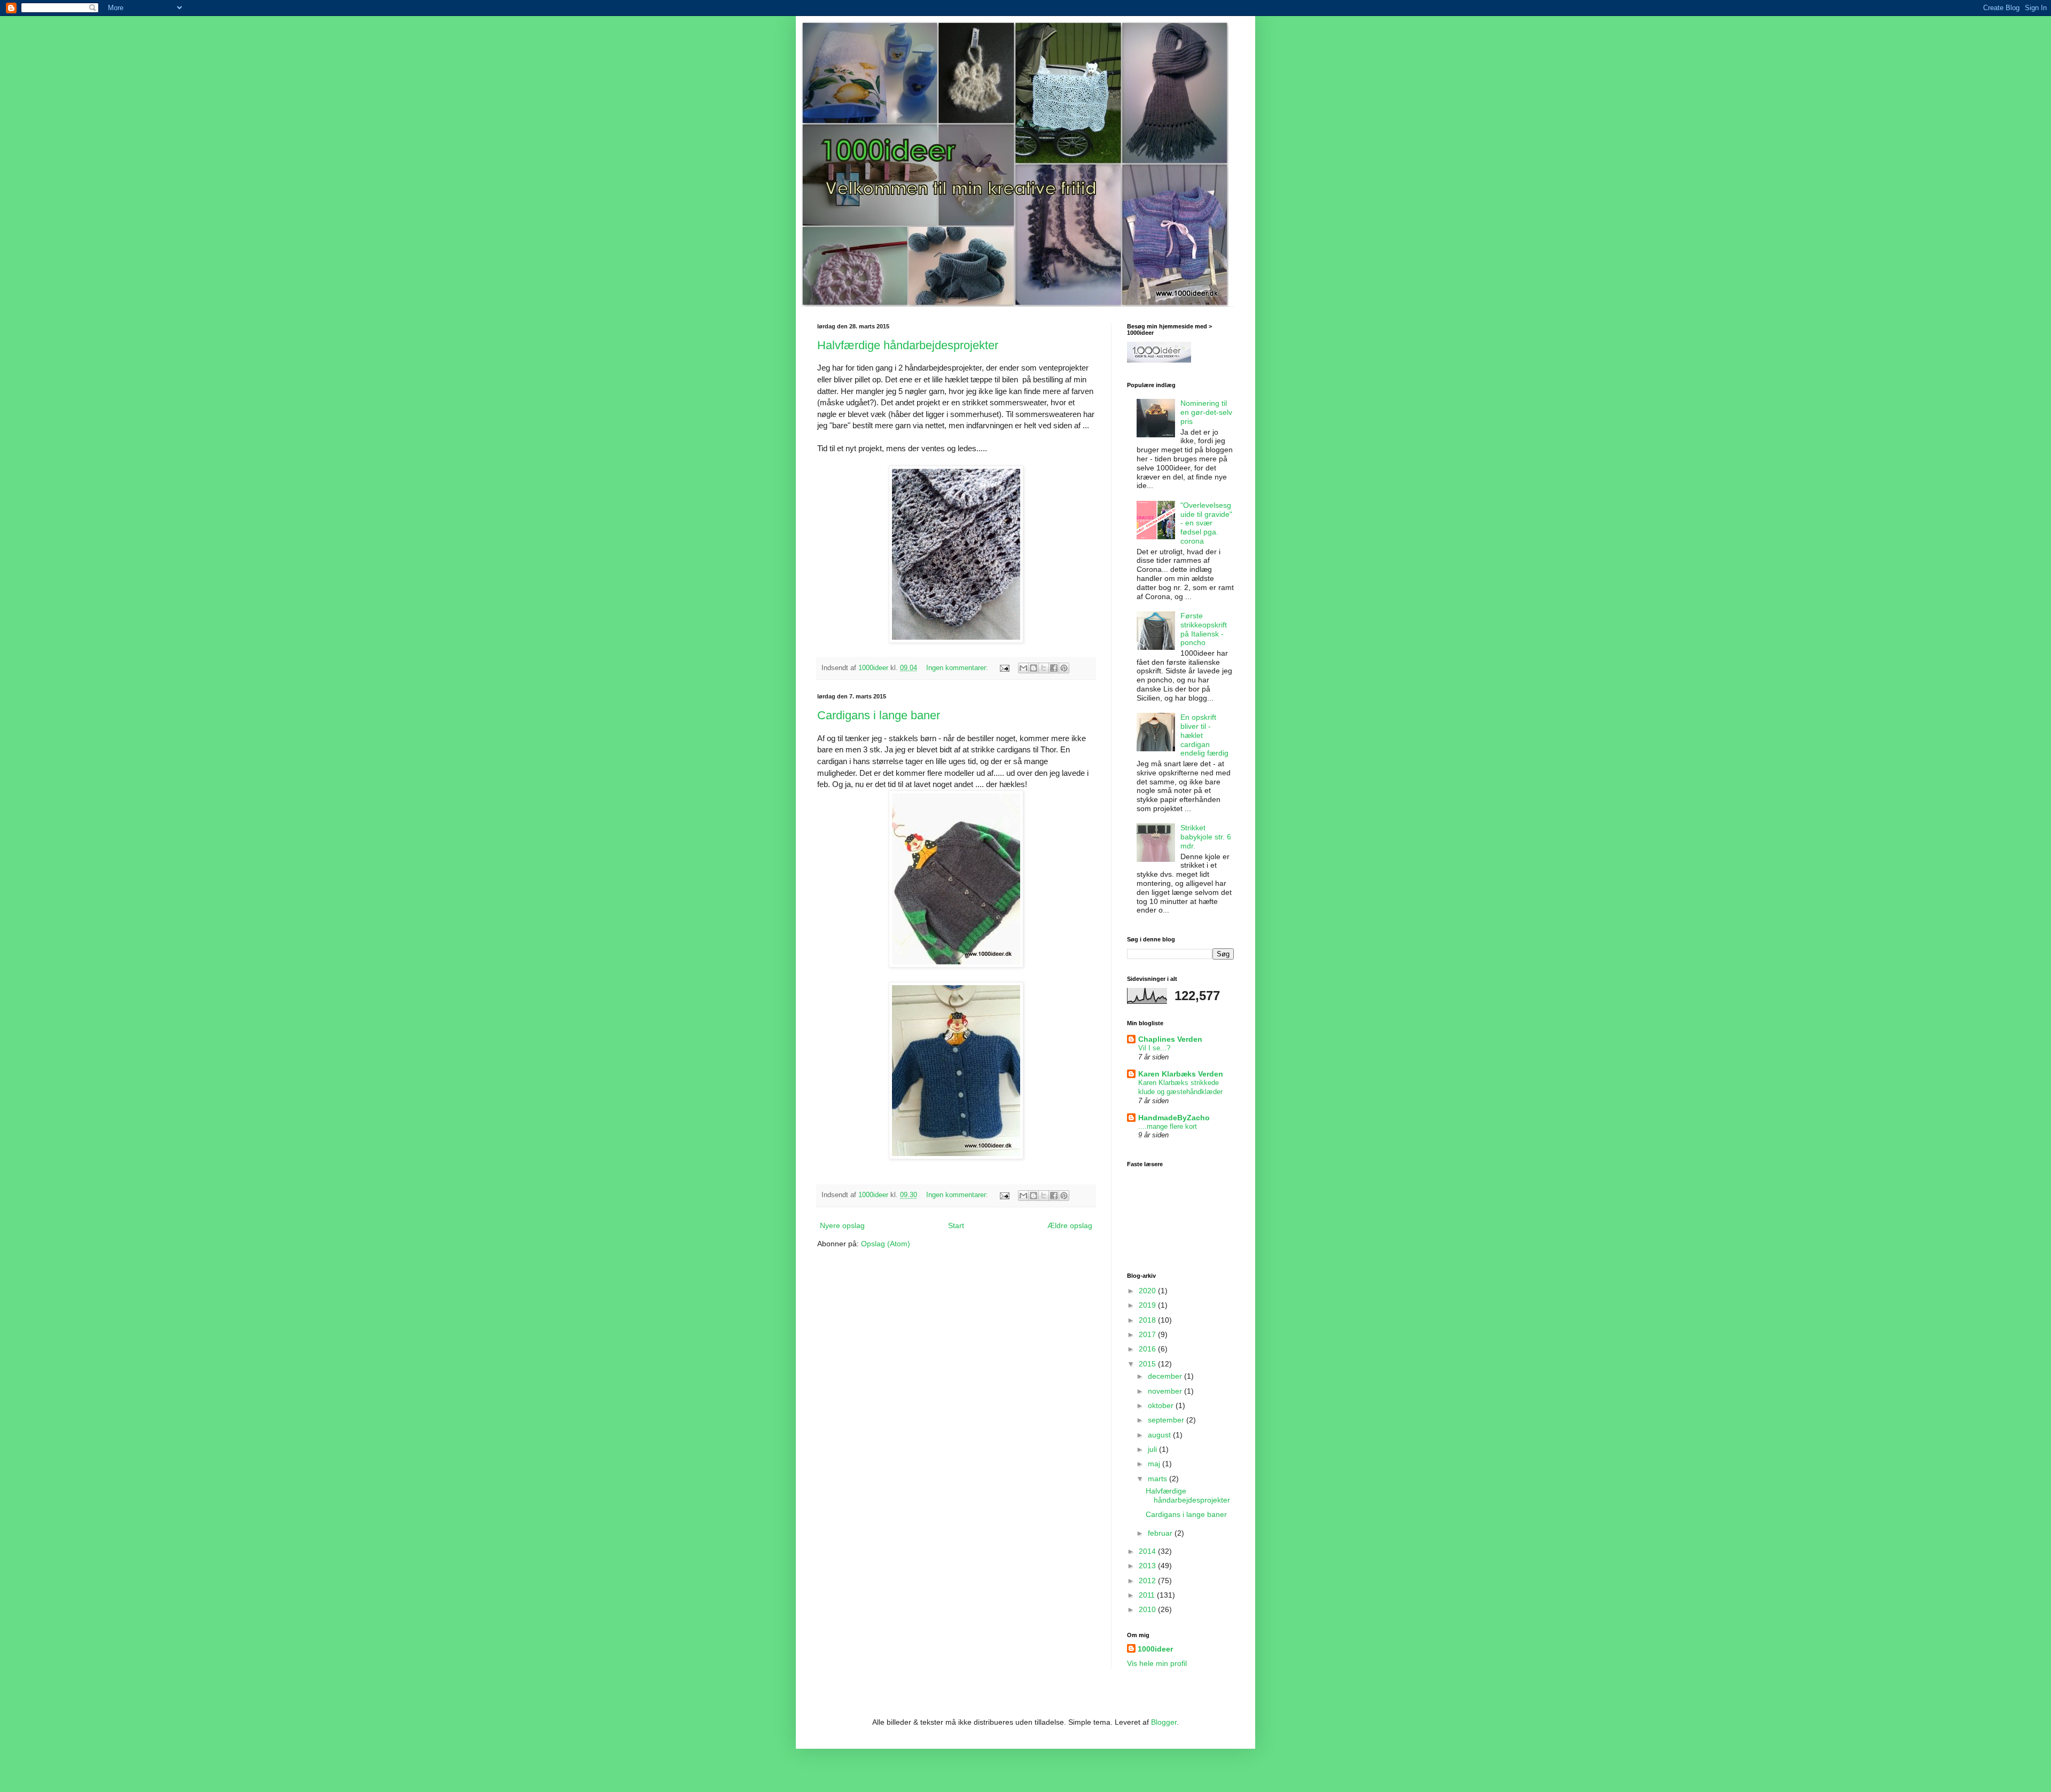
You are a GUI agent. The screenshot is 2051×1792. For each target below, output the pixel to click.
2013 (1148, 1566)
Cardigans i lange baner (879, 715)
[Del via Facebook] (1054, 668)
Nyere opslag (842, 1225)
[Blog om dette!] (1034, 668)
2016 (1148, 1349)
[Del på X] (1044, 668)
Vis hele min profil (1157, 1663)
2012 (1148, 1581)
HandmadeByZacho (1174, 1118)
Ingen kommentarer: (958, 668)
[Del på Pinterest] (1064, 668)
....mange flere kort (1168, 1126)
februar (1161, 1533)
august (1160, 1435)
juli (1153, 1449)
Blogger (1164, 1722)
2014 (1148, 1551)
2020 (1148, 1291)
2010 (1148, 1609)
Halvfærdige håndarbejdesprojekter (908, 345)
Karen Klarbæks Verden (1181, 1074)
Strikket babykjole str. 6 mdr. (1206, 837)
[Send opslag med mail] (1004, 668)
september (1167, 1420)
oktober (1162, 1405)
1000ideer (1155, 1649)
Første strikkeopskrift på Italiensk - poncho (1204, 629)
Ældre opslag (1070, 1225)
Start (956, 1225)
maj (1155, 1464)
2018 (1148, 1320)
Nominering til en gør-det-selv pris (1206, 412)
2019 (1148, 1305)
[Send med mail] (1023, 668)
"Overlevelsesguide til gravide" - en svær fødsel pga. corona (1206, 523)
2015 (1148, 1364)
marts (1158, 1479)
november (1166, 1391)
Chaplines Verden (1170, 1039)
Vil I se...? (1154, 1048)
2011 (1148, 1595)
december (1166, 1376)
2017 (1148, 1334)
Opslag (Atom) (886, 1244)
